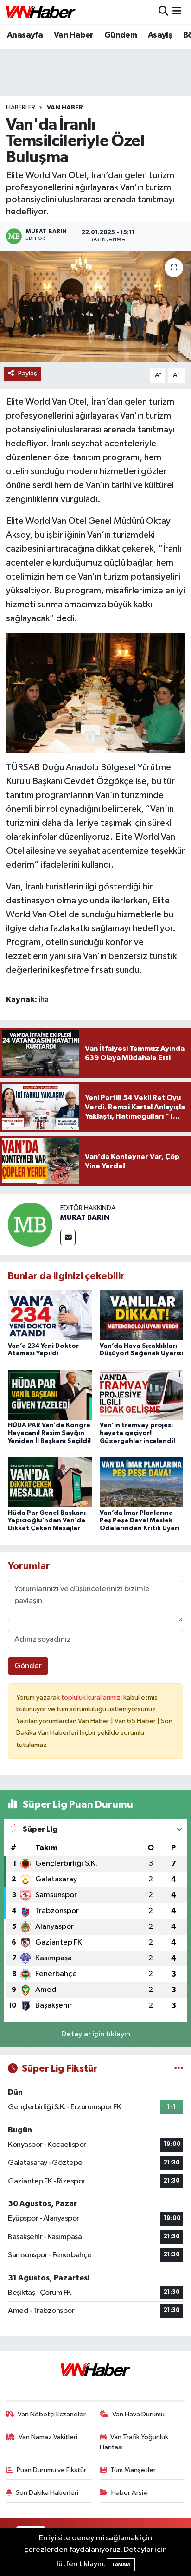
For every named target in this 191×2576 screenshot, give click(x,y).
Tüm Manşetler (133, 2470)
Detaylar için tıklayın (96, 2034)
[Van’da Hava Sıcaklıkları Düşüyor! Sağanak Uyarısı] (142, 1315)
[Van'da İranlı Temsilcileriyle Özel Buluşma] (95, 306)
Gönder (28, 1666)
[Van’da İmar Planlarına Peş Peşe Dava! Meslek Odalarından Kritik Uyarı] (142, 1482)
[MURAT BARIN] (30, 1224)
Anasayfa (25, 35)
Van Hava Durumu (138, 2414)
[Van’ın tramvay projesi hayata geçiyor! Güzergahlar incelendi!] (142, 1394)
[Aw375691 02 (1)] (95, 692)
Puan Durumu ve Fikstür (51, 2470)
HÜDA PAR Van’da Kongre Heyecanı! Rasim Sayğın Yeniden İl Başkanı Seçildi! (49, 1433)
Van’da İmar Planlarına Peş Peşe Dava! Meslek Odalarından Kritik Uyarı (140, 1521)
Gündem (121, 35)
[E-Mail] (68, 1238)
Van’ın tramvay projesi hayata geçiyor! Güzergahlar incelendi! (137, 1433)
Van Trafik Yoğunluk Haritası (134, 2442)
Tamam (121, 2565)
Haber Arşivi (130, 2493)
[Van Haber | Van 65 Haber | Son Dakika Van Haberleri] (41, 12)
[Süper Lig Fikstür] (179, 2069)
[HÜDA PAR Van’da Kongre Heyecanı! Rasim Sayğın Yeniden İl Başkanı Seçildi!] (50, 1394)
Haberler (21, 108)
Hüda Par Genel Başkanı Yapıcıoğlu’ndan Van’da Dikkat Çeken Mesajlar (47, 1521)
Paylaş (28, 373)
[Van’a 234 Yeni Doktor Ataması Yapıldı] (50, 1315)
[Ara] (163, 12)
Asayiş (160, 35)
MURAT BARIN (85, 1217)
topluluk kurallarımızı (92, 1697)
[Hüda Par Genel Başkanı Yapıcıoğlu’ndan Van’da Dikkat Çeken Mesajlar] (50, 1482)
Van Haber (74, 35)
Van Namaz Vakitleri (48, 2437)
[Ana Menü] (177, 12)
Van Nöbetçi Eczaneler (52, 2414)
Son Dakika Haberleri (47, 2493)
